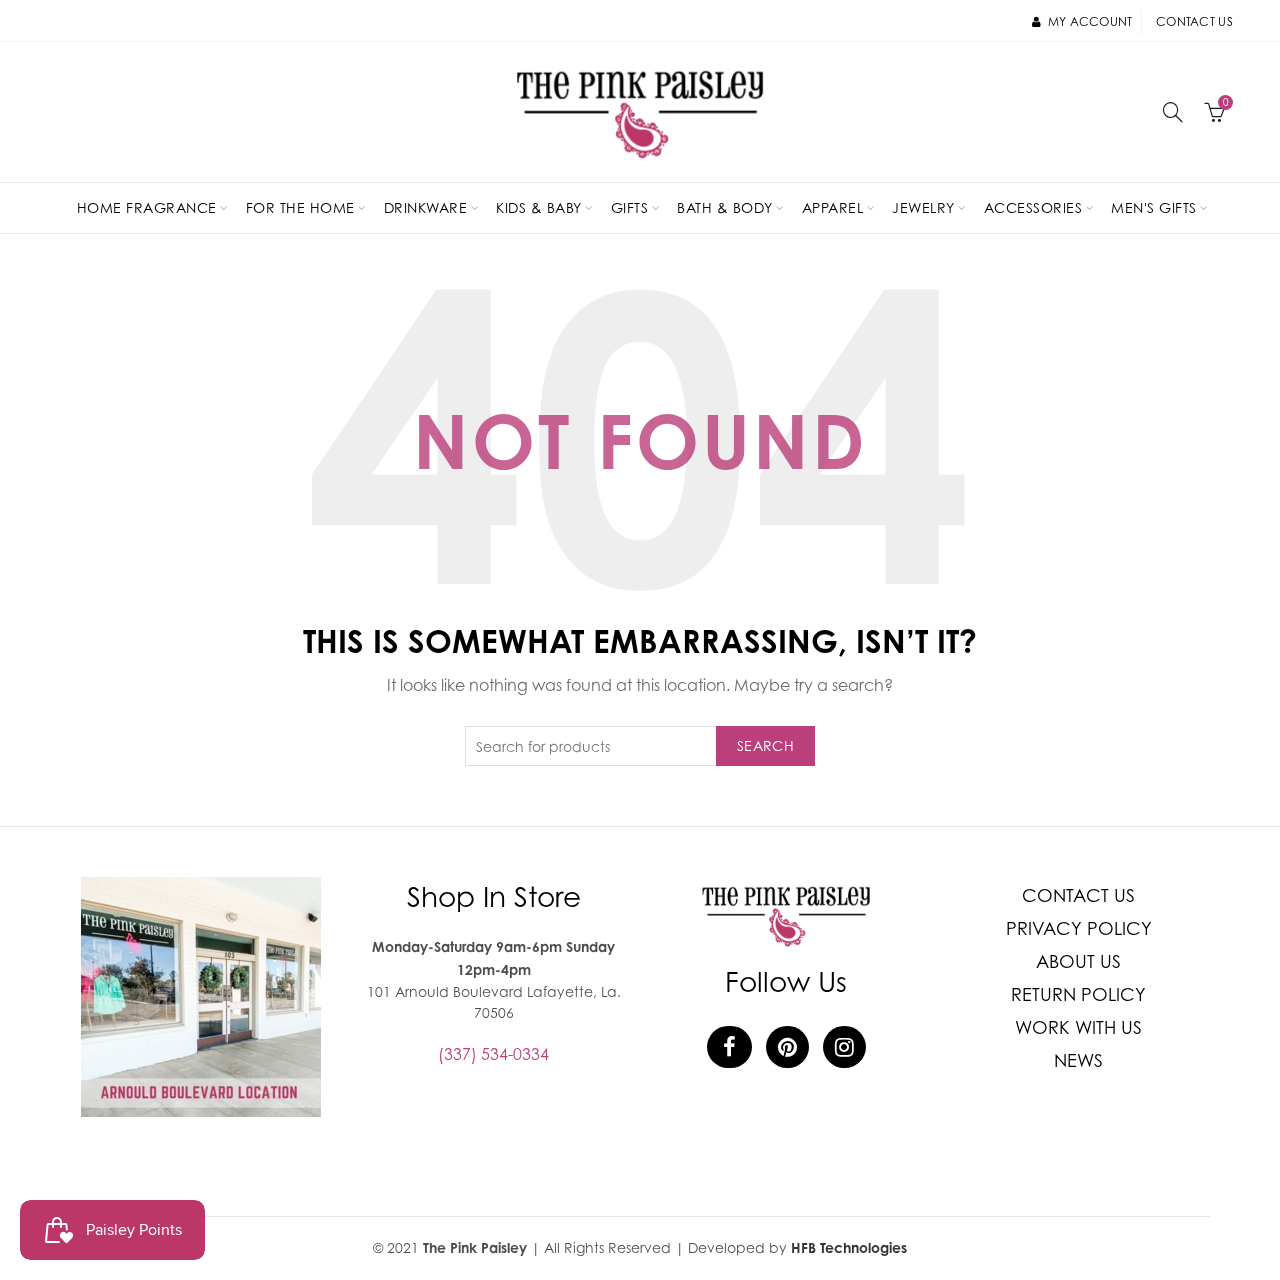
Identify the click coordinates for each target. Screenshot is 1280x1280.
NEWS (1078, 1060)
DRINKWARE (426, 207)
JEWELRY (923, 207)
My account (1090, 21)
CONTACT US (1078, 895)
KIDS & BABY (539, 207)
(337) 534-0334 (493, 1054)
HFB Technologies (849, 1247)
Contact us (1194, 21)
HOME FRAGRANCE (147, 207)
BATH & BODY (725, 207)
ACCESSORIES (1033, 207)
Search (765, 745)
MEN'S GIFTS (1154, 207)
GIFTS (630, 207)
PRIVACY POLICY (1079, 928)
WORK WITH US (1078, 1027)
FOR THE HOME (300, 207)
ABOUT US (1078, 961)
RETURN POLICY (1078, 994)
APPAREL (833, 207)
